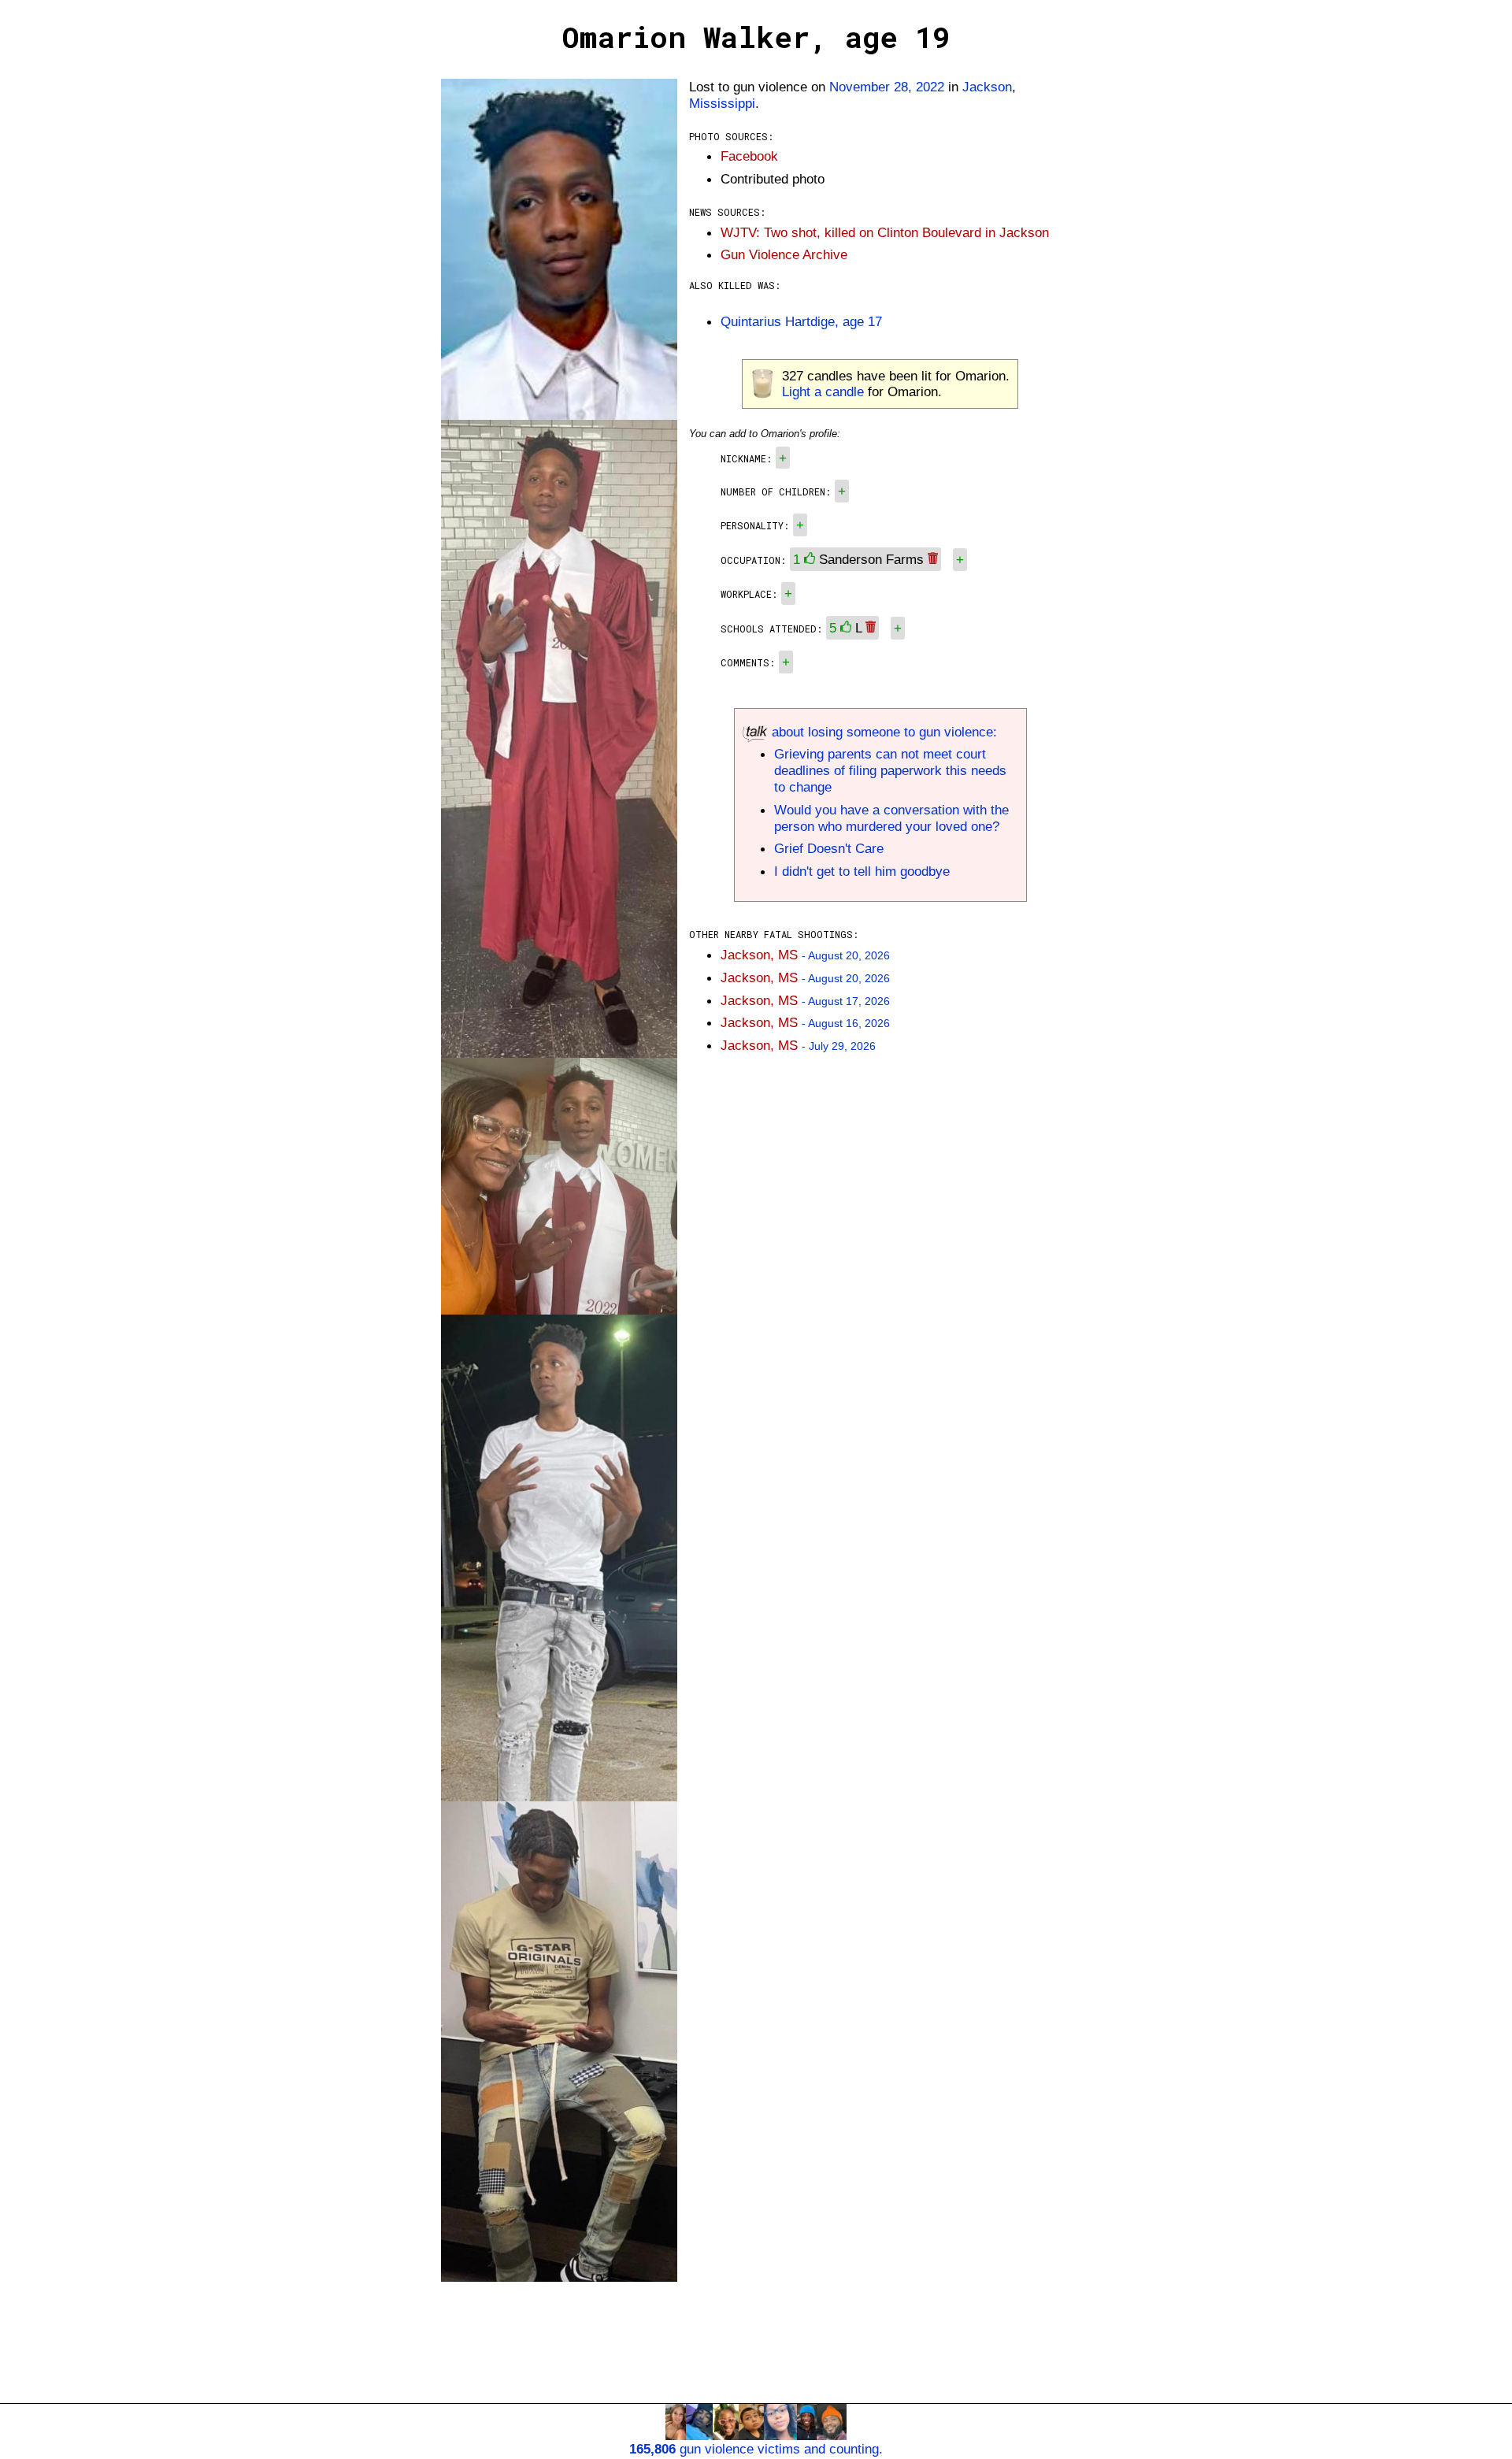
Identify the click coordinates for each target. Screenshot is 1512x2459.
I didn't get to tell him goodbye (862, 871)
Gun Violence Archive (784, 254)
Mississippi (722, 103)
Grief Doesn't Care (829, 848)
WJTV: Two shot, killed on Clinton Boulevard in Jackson (885, 232)
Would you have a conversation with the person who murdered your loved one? (891, 818)
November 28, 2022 (887, 87)
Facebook (749, 156)
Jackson (987, 87)
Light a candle (823, 391)
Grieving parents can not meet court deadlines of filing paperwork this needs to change (890, 770)
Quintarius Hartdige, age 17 (801, 321)
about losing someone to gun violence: (882, 732)
